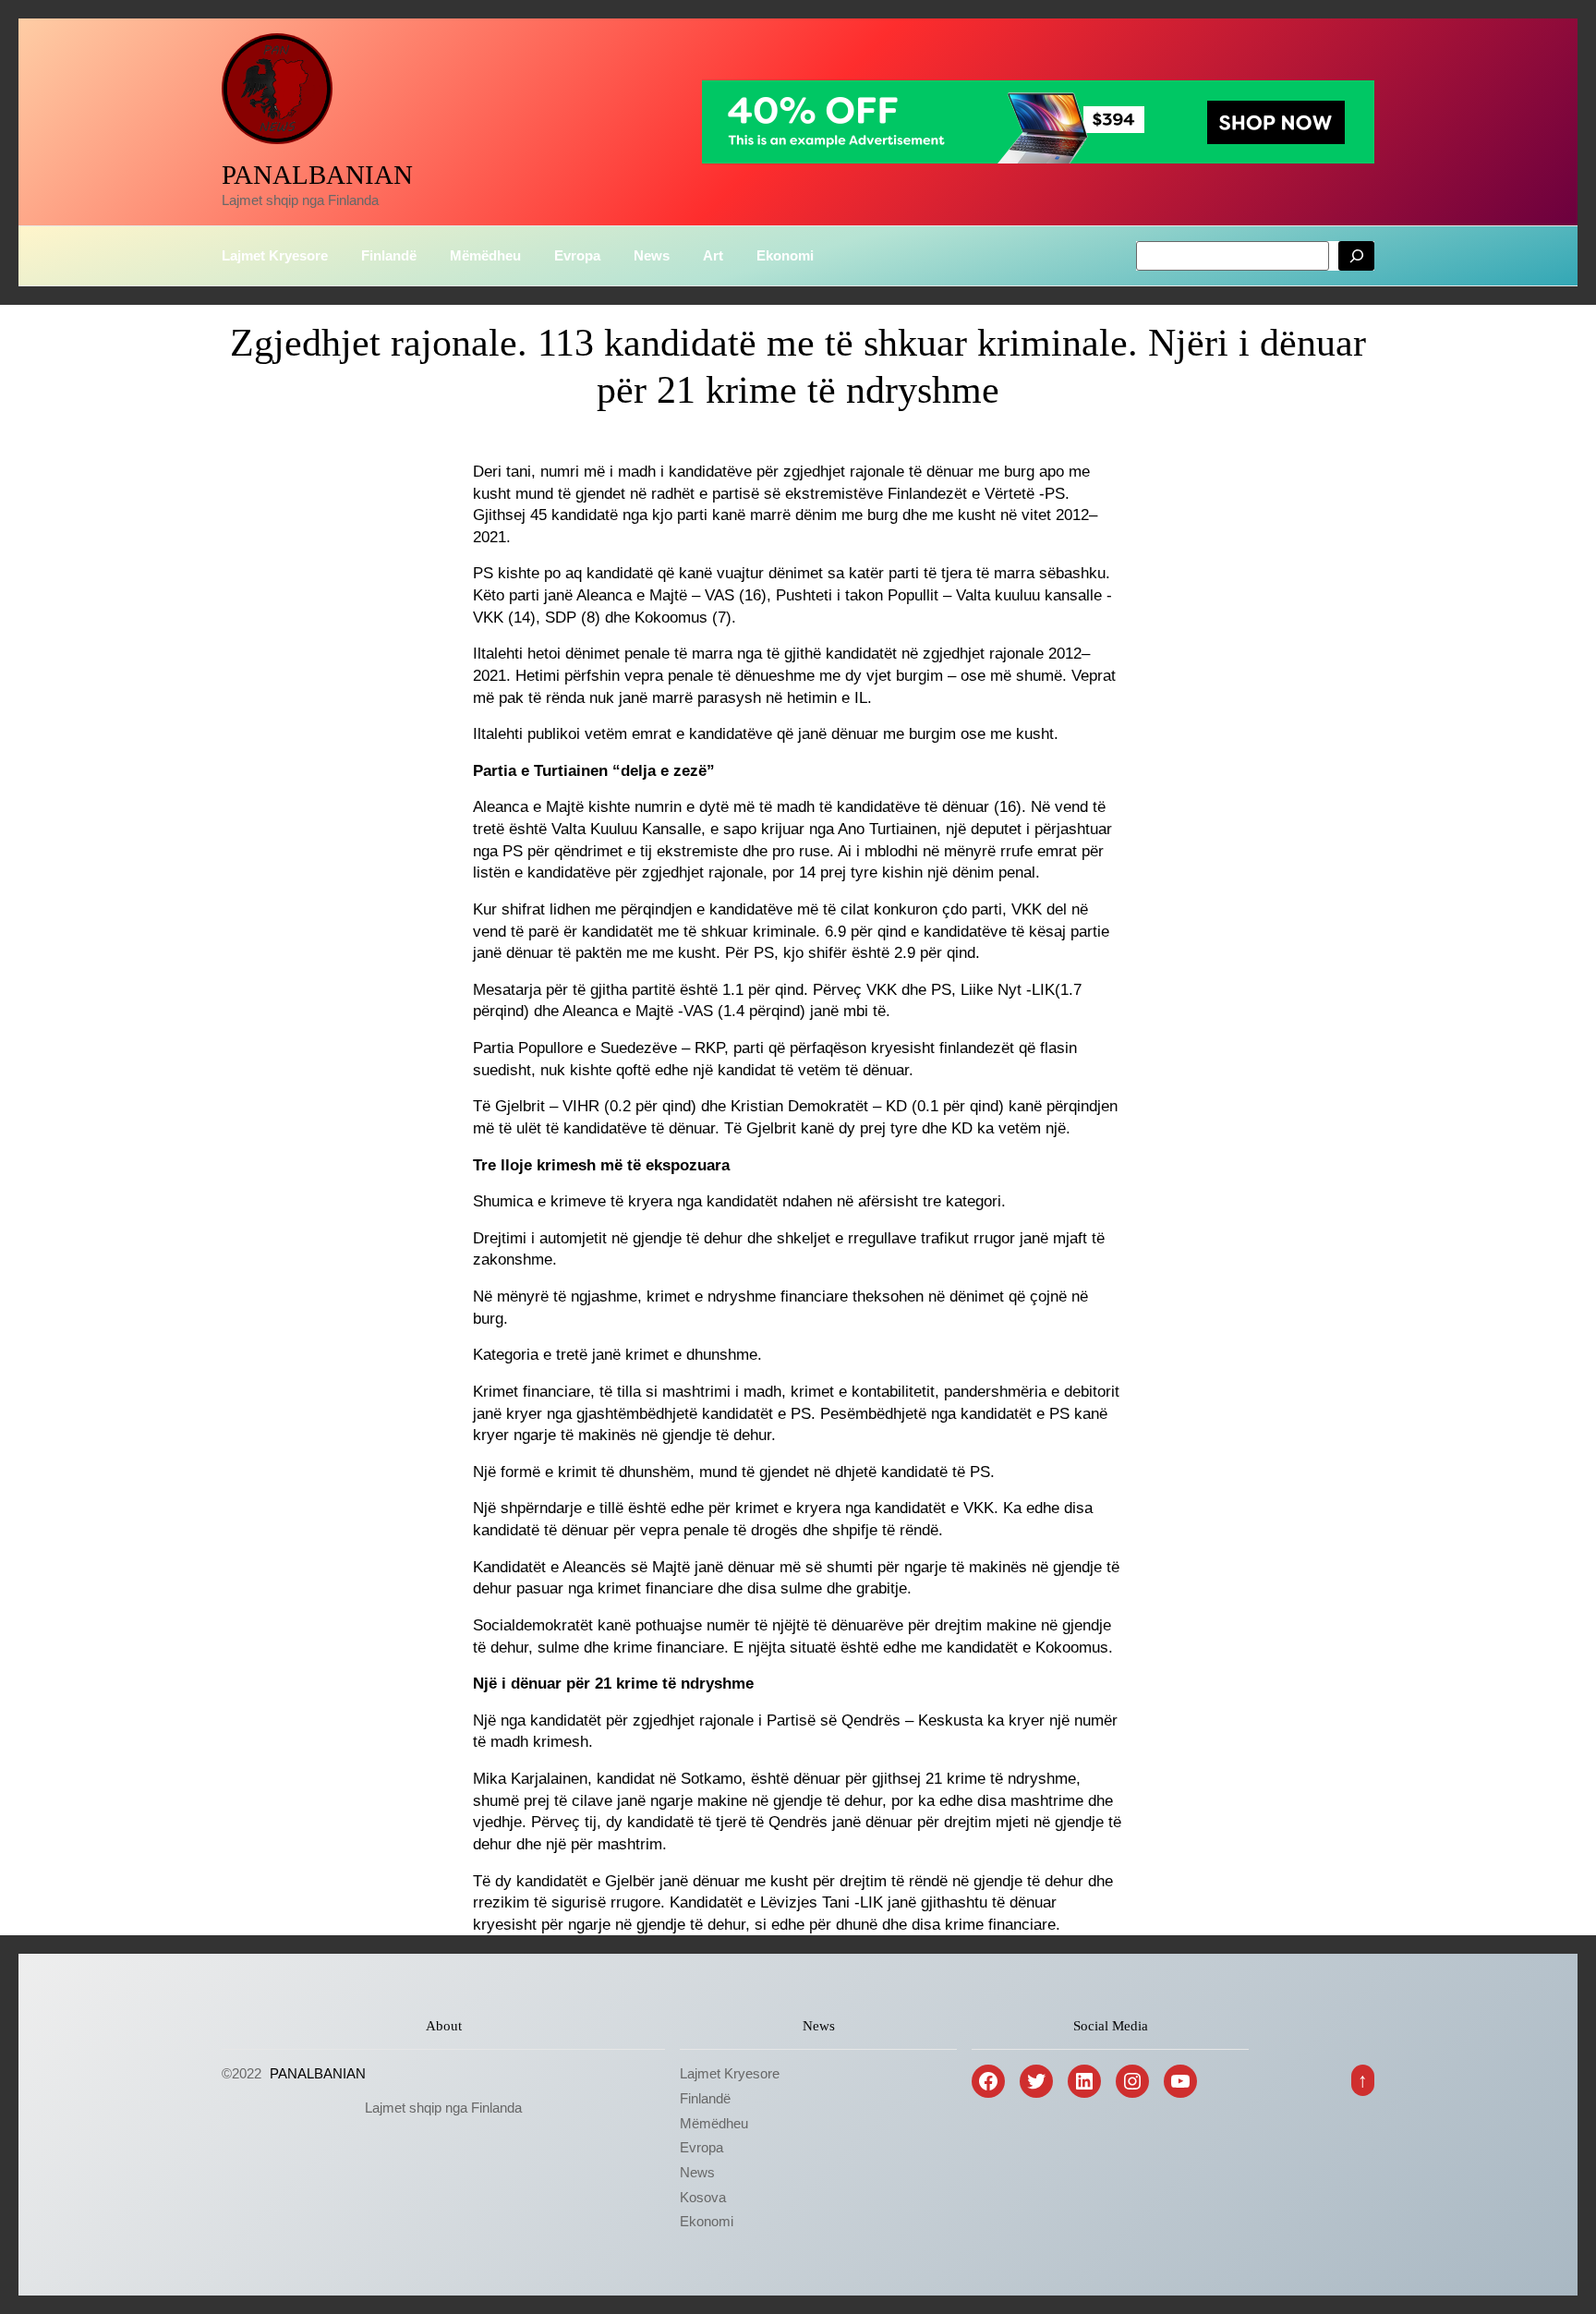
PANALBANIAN (317, 175)
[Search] (1356, 256)
